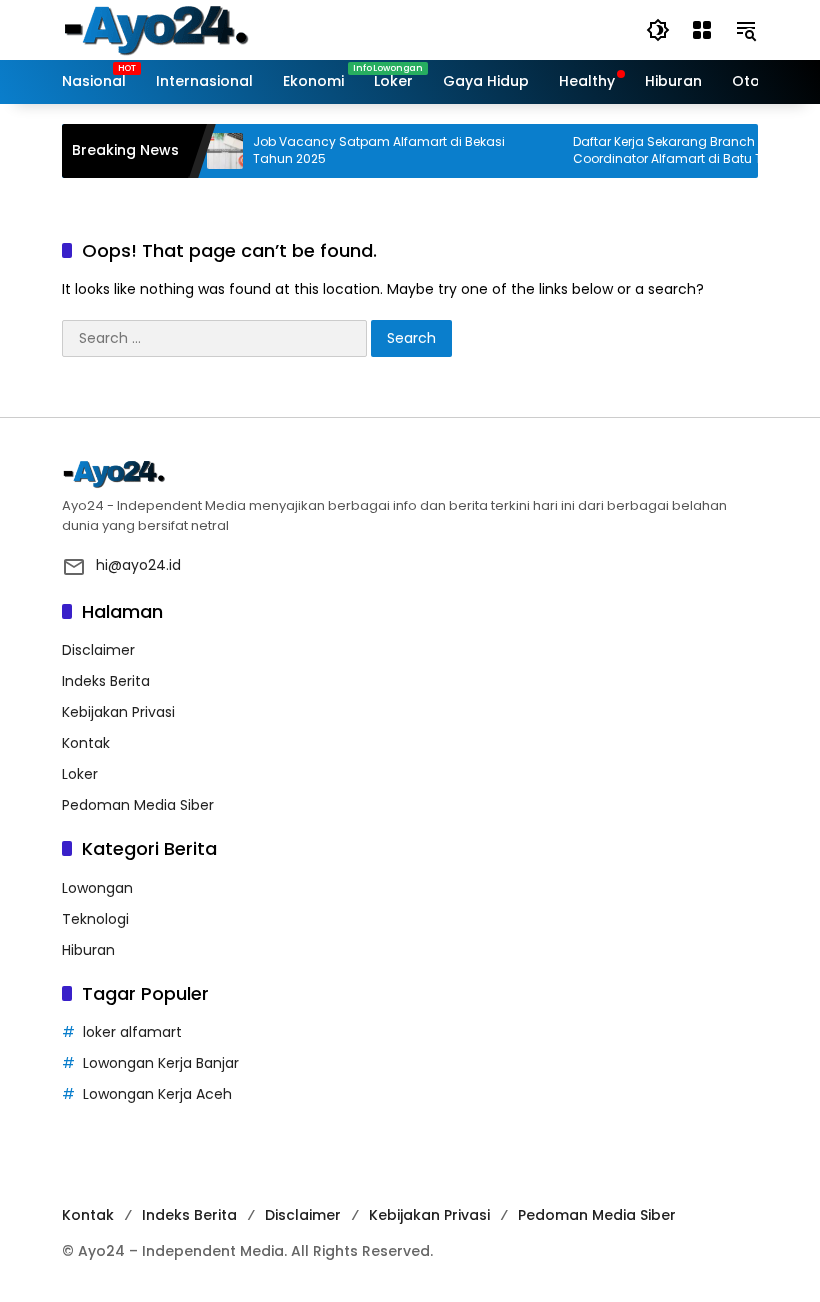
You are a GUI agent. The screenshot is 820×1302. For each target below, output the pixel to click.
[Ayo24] (177, 29)
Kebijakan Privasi (118, 712)
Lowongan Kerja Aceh (157, 1094)
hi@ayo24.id (138, 565)
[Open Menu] (702, 30)
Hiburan (88, 950)
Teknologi (95, 919)
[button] (658, 30)
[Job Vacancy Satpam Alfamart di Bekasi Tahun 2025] (212, 151)
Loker (80, 774)
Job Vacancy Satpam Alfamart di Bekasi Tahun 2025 (366, 150)
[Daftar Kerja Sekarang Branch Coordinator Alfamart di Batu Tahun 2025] (532, 151)
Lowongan (97, 888)
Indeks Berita (106, 681)
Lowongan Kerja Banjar (161, 1063)
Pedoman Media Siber (138, 805)
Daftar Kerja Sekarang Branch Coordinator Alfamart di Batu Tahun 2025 (671, 151)
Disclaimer (98, 650)
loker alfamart (132, 1032)
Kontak (86, 743)
